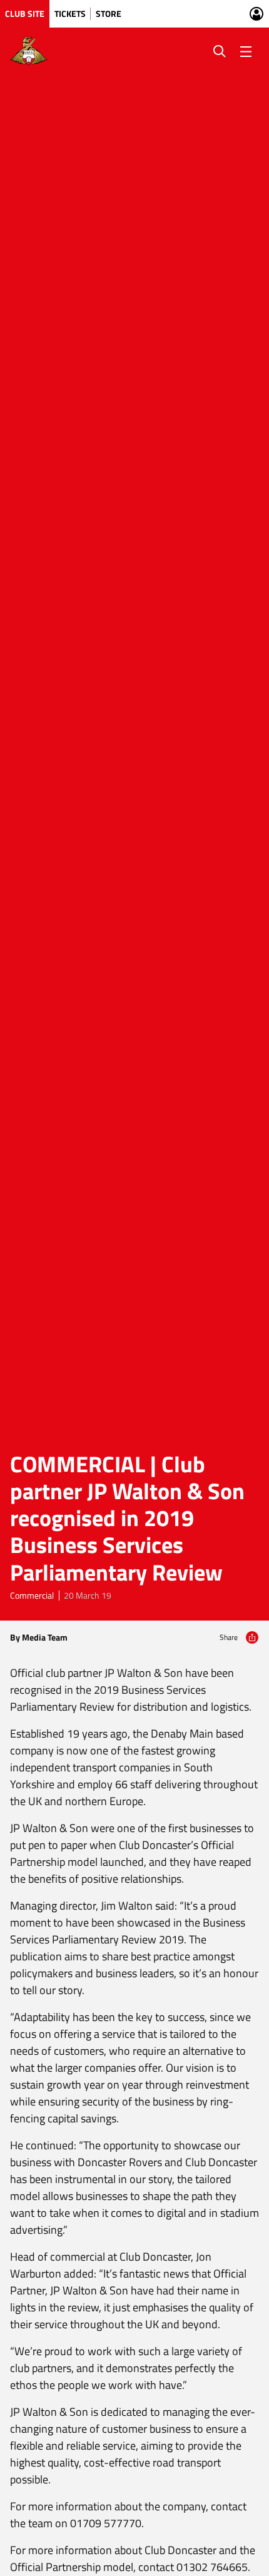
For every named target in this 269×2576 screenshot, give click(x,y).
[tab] (25, 14)
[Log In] (256, 14)
